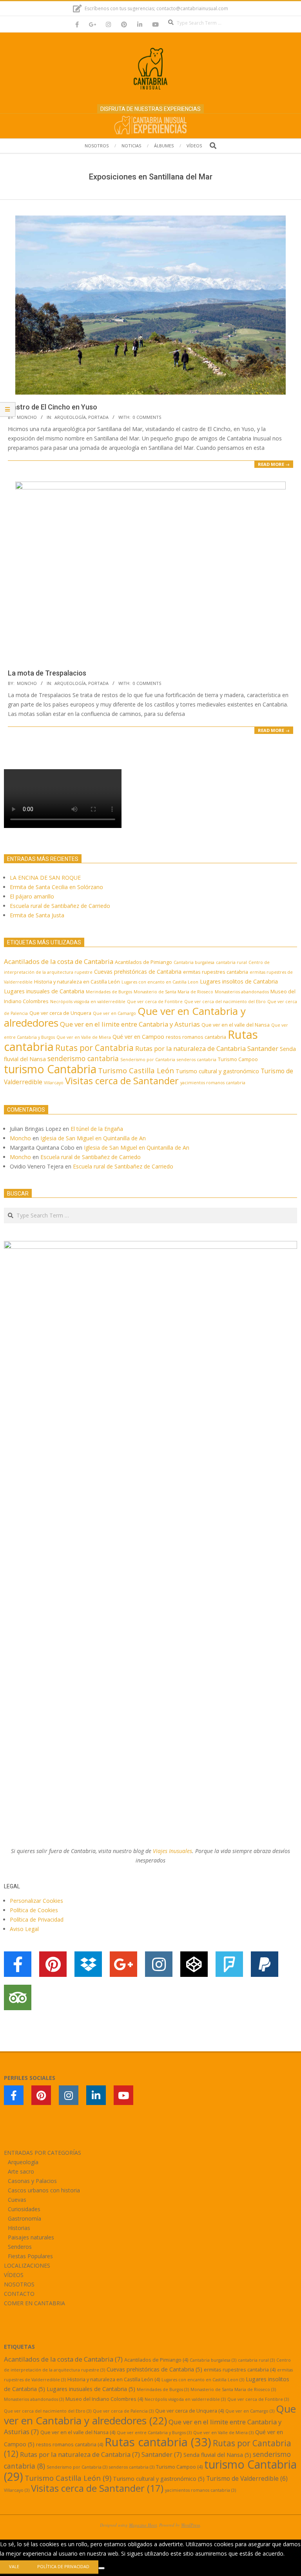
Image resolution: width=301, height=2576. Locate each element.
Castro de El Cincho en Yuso (53, 407)
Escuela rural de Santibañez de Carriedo (60, 906)
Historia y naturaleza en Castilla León (77, 982)
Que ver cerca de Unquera (60, 1013)
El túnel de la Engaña (97, 1129)
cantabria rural (231, 962)
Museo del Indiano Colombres (104, 2399)
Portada (98, 417)
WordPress (190, 2525)
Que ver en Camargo (114, 1013)
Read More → (274, 464)
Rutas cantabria (158, 2442)
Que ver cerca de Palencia (123, 2411)
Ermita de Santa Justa (37, 915)
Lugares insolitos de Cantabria (239, 981)
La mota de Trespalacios (47, 673)
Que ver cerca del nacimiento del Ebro (225, 1002)
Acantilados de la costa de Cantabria (59, 961)
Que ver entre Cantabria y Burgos (154, 2433)
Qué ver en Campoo (138, 1037)
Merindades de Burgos (109, 992)
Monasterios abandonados (242, 992)
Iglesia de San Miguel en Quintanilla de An (94, 1138)
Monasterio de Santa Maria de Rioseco (173, 992)
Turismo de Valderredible (247, 2478)
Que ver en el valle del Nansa (236, 1025)
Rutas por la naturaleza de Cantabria (190, 1048)
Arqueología (70, 417)
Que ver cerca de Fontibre (155, 1002)
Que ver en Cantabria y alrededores (150, 2415)
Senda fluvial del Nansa (217, 2455)
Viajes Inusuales (172, 1851)
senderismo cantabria (83, 1058)
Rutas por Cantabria (94, 1048)
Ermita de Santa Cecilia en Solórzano (56, 887)
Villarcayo (54, 1083)
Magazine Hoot (143, 2525)
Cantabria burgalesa (194, 962)
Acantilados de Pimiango (143, 962)
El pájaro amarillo (32, 896)
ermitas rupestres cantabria (216, 972)
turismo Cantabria (50, 1069)
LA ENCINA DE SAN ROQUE (45, 878)
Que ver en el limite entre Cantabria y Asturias (130, 1024)
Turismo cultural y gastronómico (217, 1071)
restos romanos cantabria (196, 1037)
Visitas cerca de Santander (122, 1081)
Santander (263, 1048)
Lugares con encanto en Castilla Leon (160, 982)
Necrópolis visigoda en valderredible (88, 1002)
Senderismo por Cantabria (148, 1060)
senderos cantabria (197, 1060)
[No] (102, 2568)
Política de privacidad (63, 2566)
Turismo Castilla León (136, 1070)
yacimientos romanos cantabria (213, 1083)
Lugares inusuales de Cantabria (44, 991)
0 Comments (147, 417)
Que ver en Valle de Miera (84, 1037)
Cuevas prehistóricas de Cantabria (138, 972)
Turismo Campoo (238, 1059)
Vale (14, 2566)
